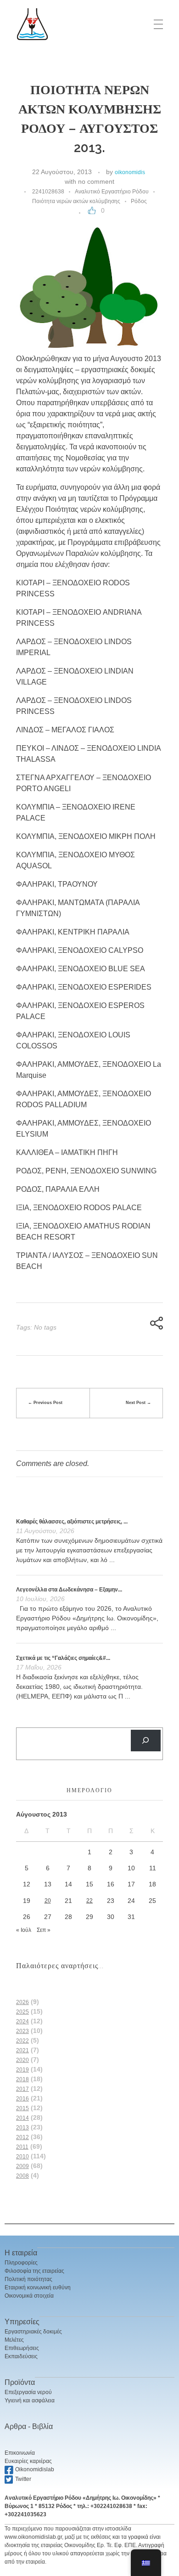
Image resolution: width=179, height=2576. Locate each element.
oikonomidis (130, 172)
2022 (22, 2041)
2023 (22, 2031)
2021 (22, 2050)
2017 (22, 2089)
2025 (22, 2012)
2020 (22, 2060)
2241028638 (48, 192)
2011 (22, 2147)
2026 (22, 2002)
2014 (22, 2118)
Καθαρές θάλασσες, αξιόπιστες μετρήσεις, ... (72, 1522)
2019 (22, 2070)
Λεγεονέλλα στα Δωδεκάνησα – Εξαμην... (69, 1590)
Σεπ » (44, 1930)
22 (89, 1901)
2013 (22, 2128)
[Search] (146, 1741)
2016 (22, 2099)
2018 (22, 2079)
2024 (22, 2021)
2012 (22, 2137)
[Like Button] (92, 210)
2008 (22, 2176)
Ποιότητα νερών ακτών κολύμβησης (76, 201)
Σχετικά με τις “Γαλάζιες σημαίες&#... (63, 1658)
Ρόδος (139, 201)
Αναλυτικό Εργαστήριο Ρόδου (112, 192)
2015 (22, 2108)
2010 (22, 2157)
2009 (22, 2166)
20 (48, 1901)
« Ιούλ (24, 1930)
